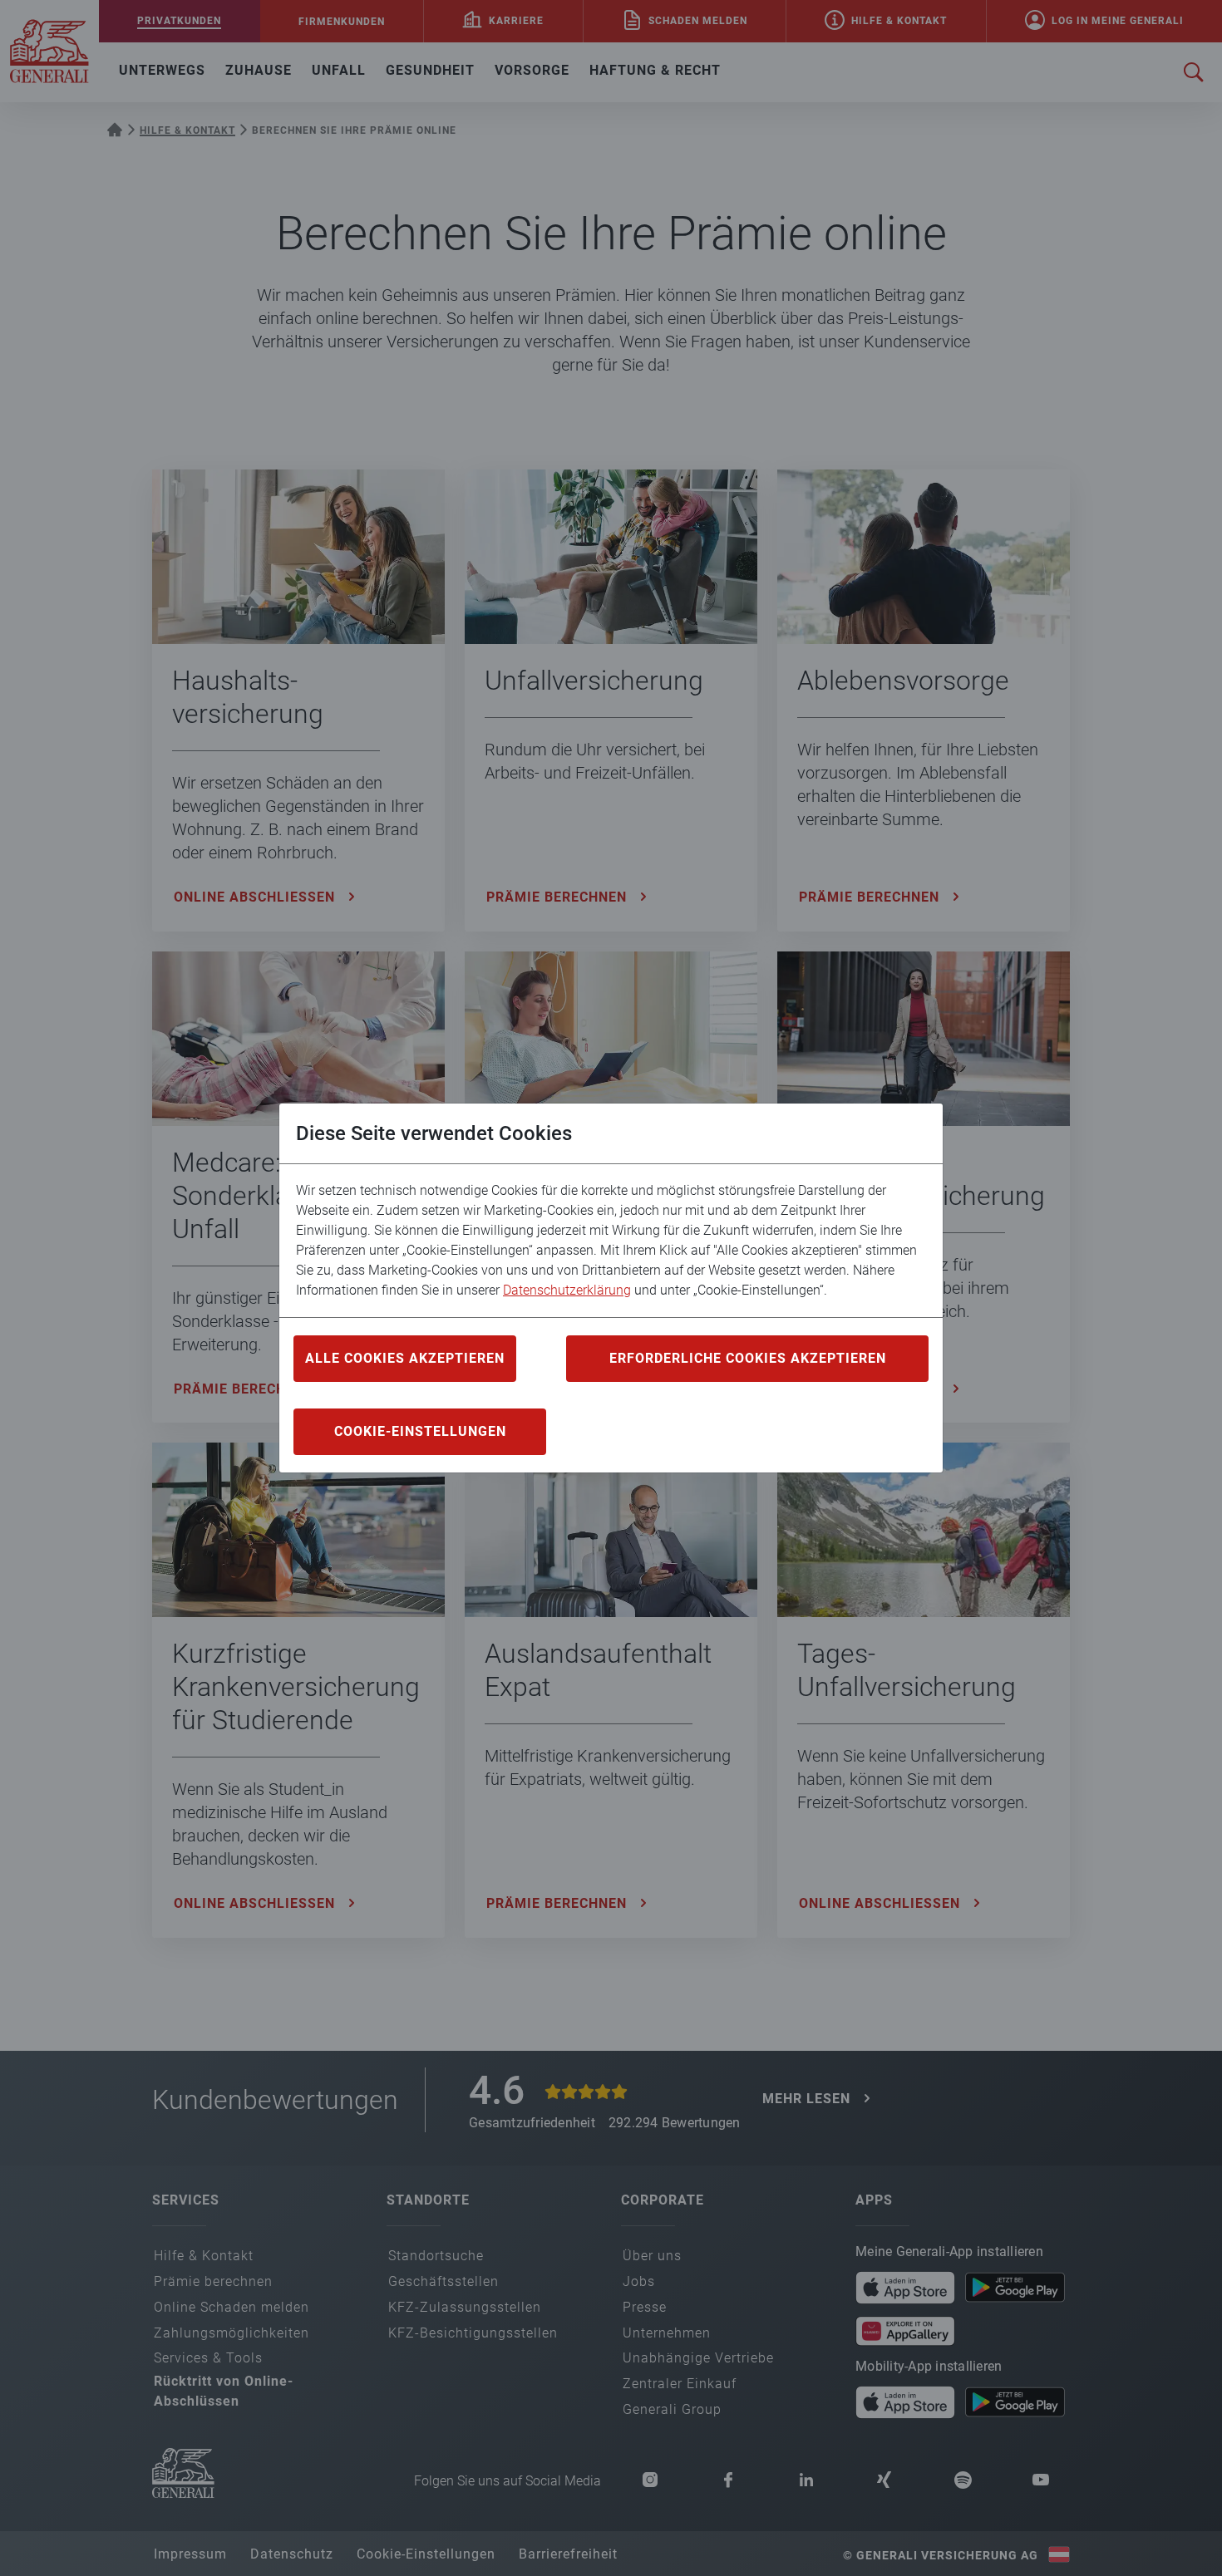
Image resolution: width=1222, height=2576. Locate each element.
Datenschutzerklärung (567, 1290)
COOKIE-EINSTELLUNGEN (420, 1431)
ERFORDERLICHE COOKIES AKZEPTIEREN (748, 1358)
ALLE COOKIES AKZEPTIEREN (405, 1358)
